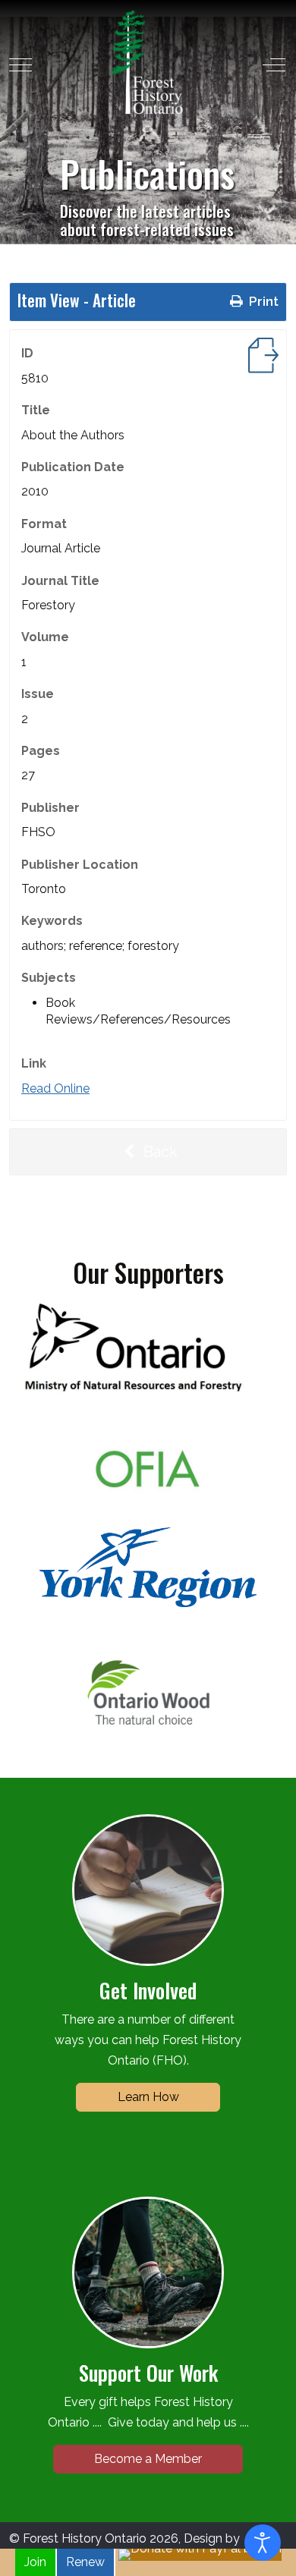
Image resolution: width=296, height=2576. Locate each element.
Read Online (55, 1088)
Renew (85, 2562)
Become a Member (148, 2459)
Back (159, 1152)
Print (262, 301)
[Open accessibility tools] (263, 2543)
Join (35, 2562)
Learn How (148, 2097)
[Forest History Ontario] (147, 62)
